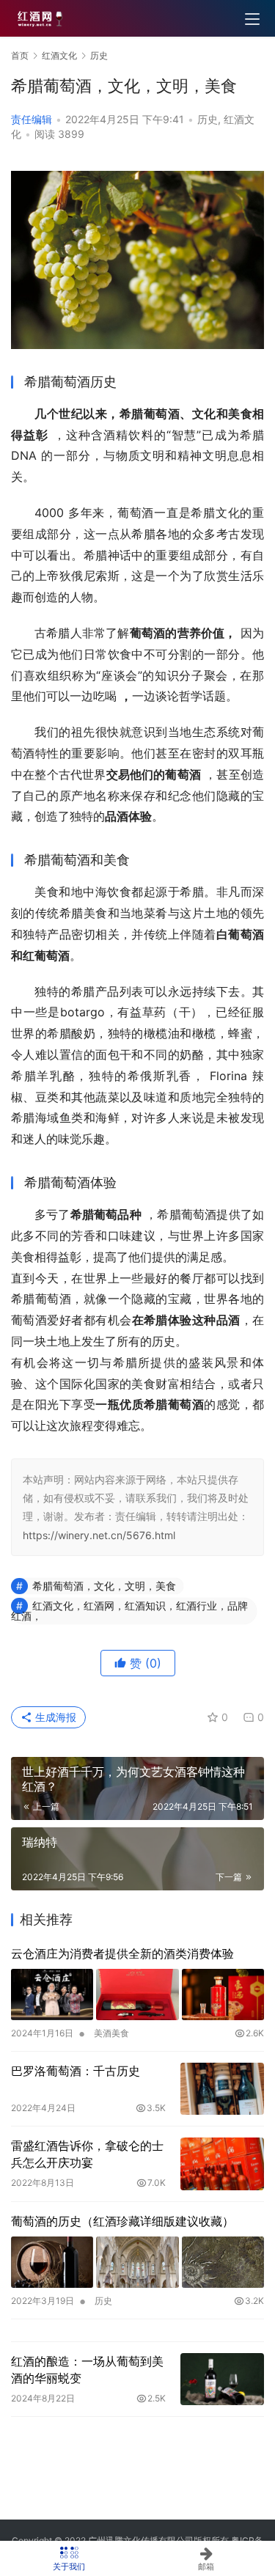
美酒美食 (111, 2033)
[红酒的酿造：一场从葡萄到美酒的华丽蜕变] (222, 2379)
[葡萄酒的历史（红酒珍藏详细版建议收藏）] (137, 2262)
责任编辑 (32, 119)
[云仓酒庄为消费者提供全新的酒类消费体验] (137, 1995)
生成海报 (54, 1717)
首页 (20, 55)
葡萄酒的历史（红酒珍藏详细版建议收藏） (122, 2221)
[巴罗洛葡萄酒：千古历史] (222, 2089)
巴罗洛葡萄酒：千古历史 (76, 2071)
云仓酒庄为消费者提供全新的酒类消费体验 (122, 1953)
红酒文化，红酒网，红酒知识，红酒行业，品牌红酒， (129, 1611)
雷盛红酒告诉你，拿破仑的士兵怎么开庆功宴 (87, 2154)
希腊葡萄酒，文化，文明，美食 (104, 1586)
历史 (208, 119)
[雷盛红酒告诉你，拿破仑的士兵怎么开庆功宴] (222, 2164)
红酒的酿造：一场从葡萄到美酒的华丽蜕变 (87, 2369)
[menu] (252, 19)
